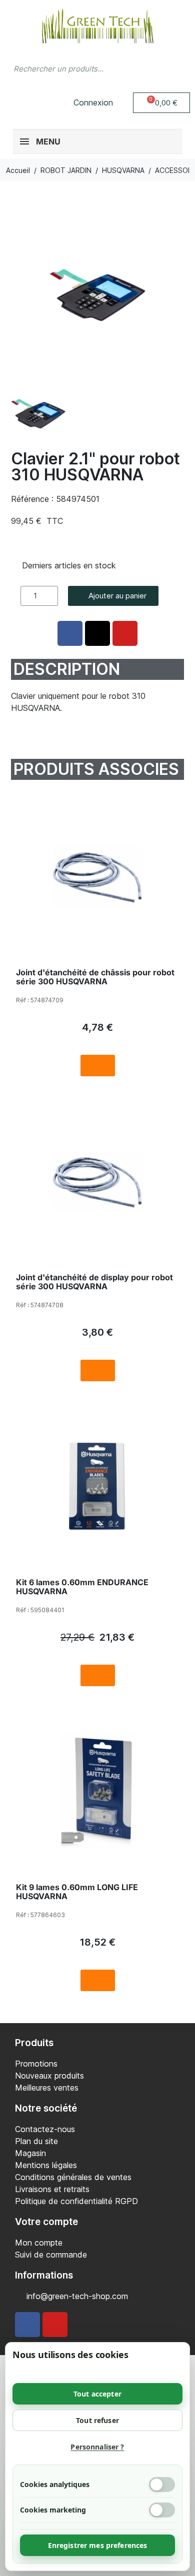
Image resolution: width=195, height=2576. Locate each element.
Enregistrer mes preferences (98, 2545)
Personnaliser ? (97, 2447)
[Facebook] (27, 2325)
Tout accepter (97, 2394)
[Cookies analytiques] (162, 2485)
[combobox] (78, 68)
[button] (162, 103)
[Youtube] (55, 2325)
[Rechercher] (177, 68)
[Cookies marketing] (162, 2510)
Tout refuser (97, 2420)
